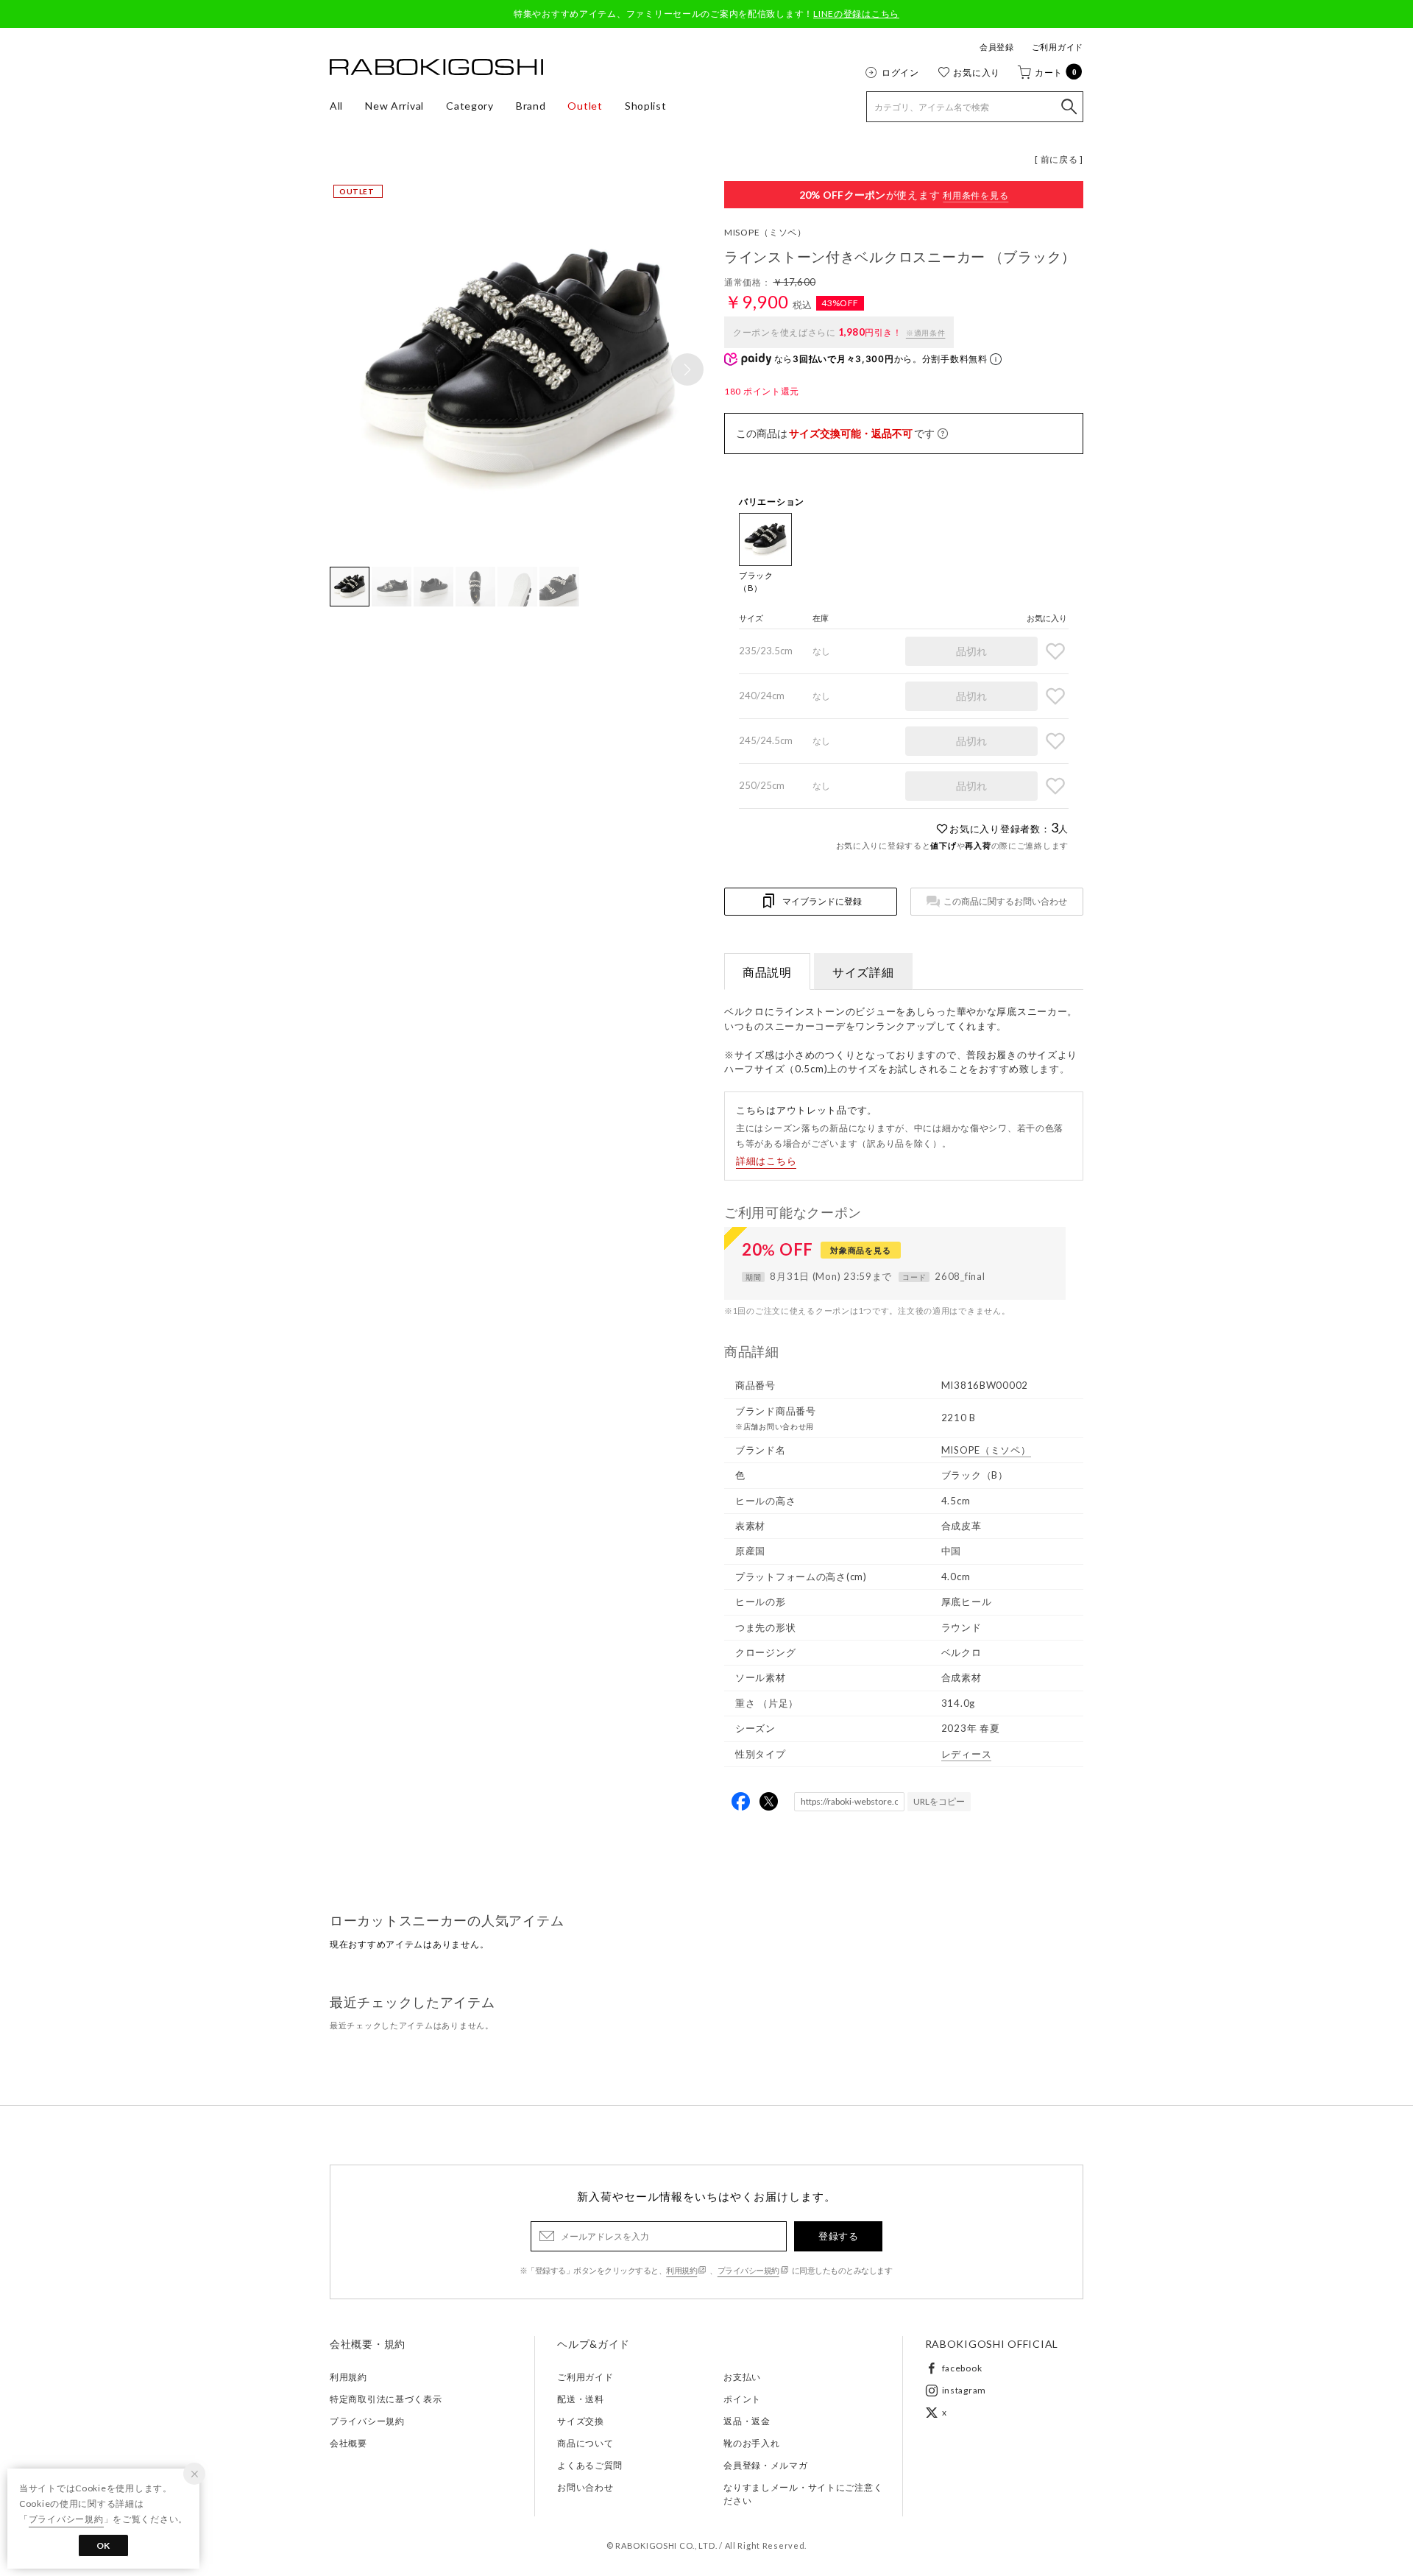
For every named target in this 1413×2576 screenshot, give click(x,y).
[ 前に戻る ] (1059, 159)
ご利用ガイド (1058, 47)
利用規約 (681, 2270)
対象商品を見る (860, 1250)
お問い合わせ (585, 2487)
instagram (964, 2390)
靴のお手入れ (751, 2443)
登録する (838, 2236)
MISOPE (765, 232)
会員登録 (997, 47)
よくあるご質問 (590, 2465)
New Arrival (394, 106)
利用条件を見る (975, 195)
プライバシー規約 (748, 2270)
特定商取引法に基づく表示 (386, 2399)
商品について (585, 2443)
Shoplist (646, 106)
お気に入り (977, 72)
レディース (967, 1754)
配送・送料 (581, 2399)
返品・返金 (747, 2421)
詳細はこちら (766, 1161)
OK (103, 2545)
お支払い (742, 2377)
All (336, 106)
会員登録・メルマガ (765, 2465)
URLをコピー (939, 1801)
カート (1056, 72)
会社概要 (348, 2443)
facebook (962, 2368)
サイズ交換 (581, 2421)
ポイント (742, 2399)
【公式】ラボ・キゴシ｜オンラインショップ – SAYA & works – (436, 67)
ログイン (900, 72)
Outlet (585, 106)
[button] (687, 369)
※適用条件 (926, 333)
